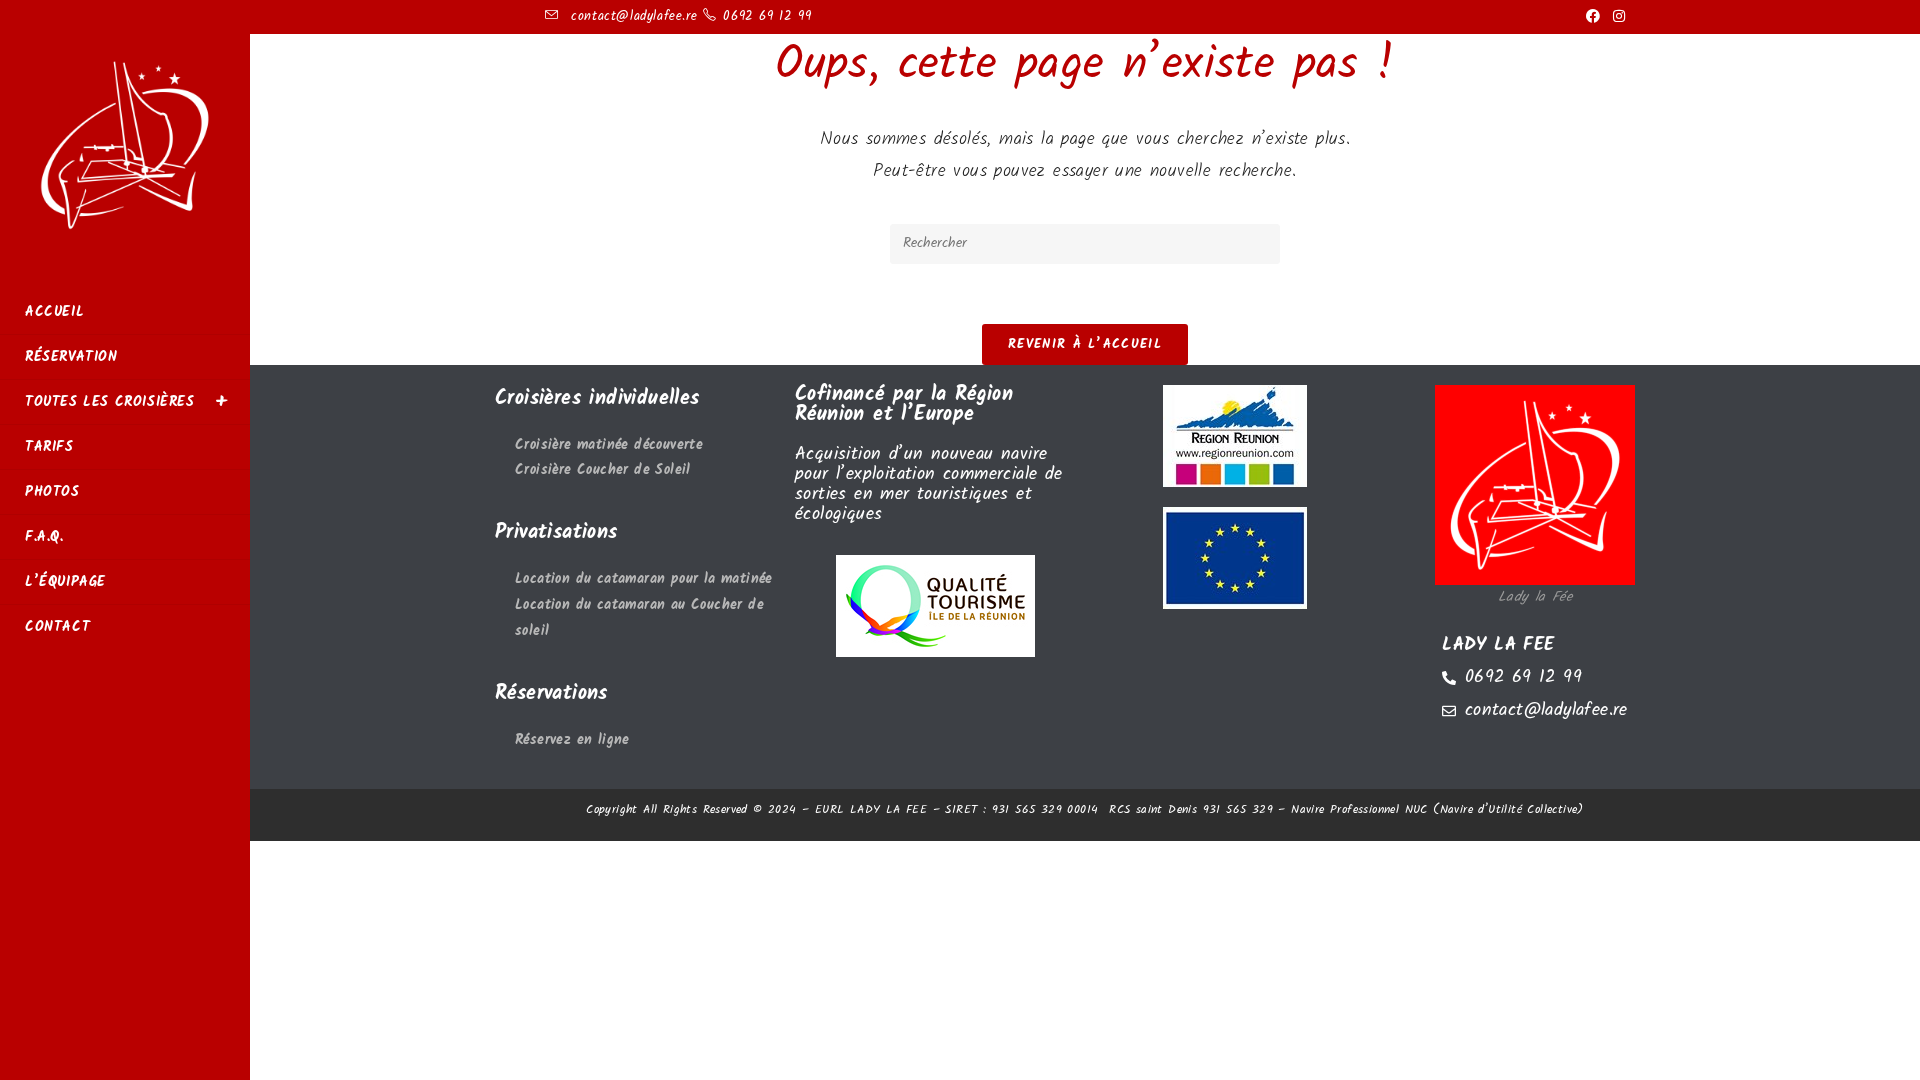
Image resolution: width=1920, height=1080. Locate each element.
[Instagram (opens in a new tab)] (1616, 17)
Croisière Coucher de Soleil (603, 470)
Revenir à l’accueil (1085, 344)
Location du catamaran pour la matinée (644, 579)
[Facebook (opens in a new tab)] (1593, 17)
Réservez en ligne (572, 740)
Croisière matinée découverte (609, 445)
